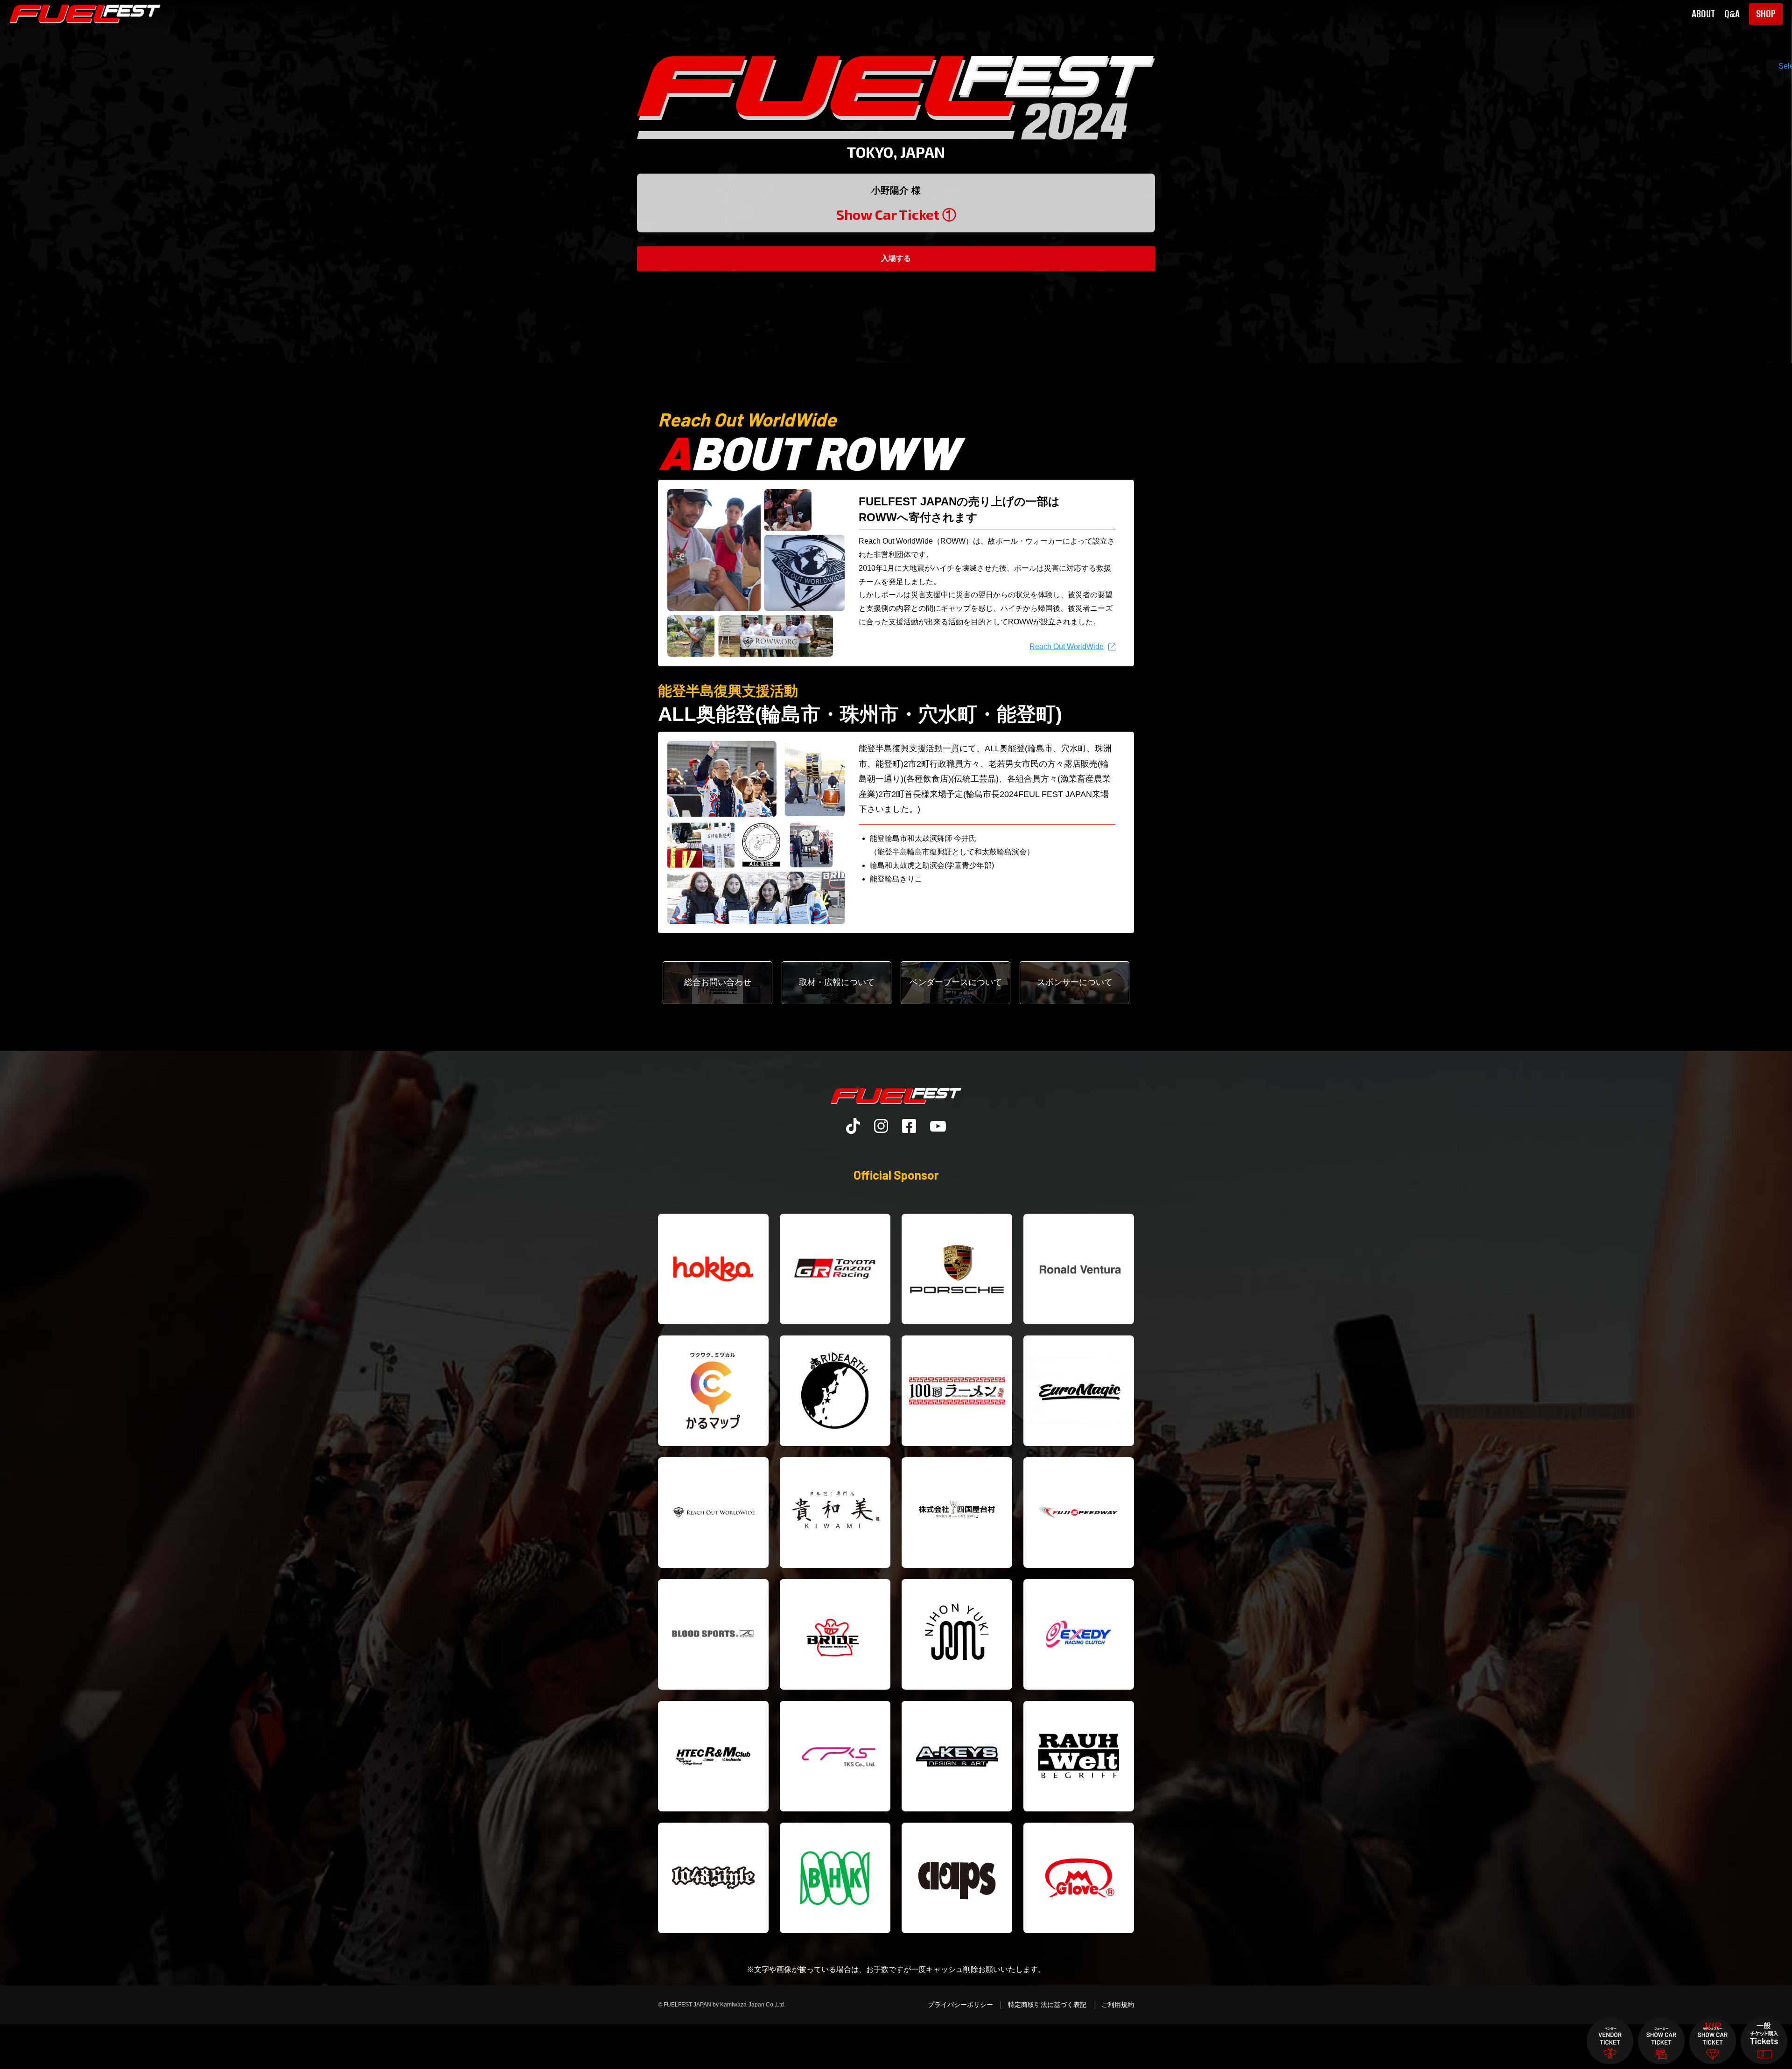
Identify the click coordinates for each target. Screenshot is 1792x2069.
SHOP (1766, 14)
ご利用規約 (1118, 2005)
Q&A (1732, 14)
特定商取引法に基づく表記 (1047, 2005)
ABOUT (1703, 14)
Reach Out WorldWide (1067, 647)
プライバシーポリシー (960, 2005)
